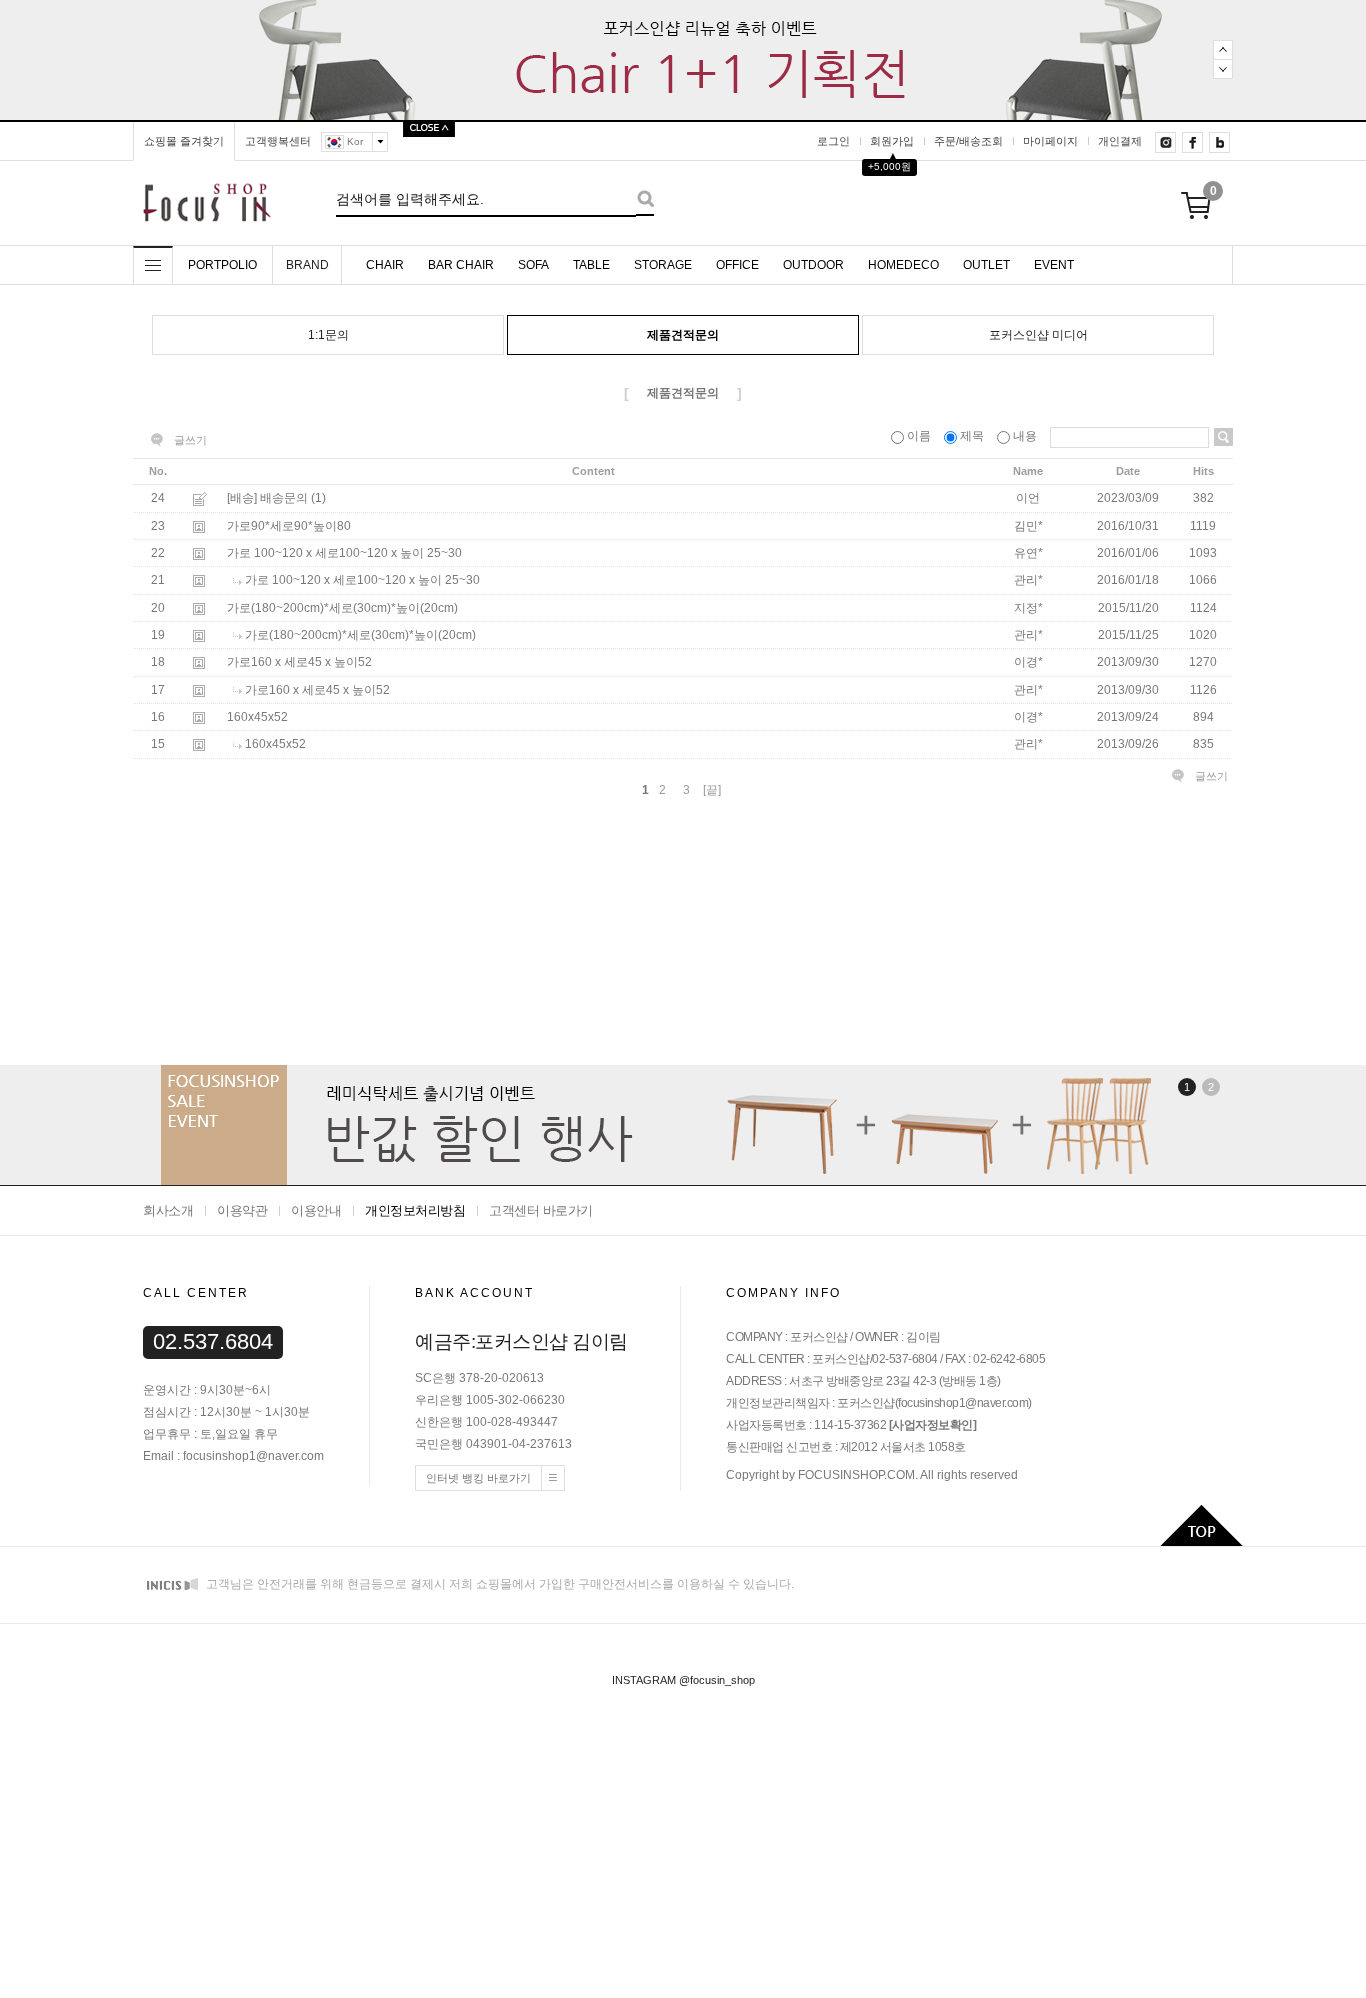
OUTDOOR (813, 265)
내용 (1025, 436)
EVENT (1054, 265)
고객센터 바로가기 (541, 1210)
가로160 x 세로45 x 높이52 (299, 663)
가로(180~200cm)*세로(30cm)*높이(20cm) (342, 608)
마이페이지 (1050, 141)
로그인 (833, 141)
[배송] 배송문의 (267, 499)
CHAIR (385, 265)
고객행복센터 (278, 141)
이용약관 (242, 1210)
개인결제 (1120, 141)
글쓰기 (190, 440)
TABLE (591, 265)
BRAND (307, 265)
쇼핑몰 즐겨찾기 (184, 141)
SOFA (533, 265)
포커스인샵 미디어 (1038, 335)
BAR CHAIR (461, 265)
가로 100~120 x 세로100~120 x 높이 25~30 (344, 553)
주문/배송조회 (968, 141)
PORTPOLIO (222, 265)
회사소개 (168, 1210)
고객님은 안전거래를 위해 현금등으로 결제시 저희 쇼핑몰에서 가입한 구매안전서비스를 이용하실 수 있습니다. (498, 1584)
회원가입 (892, 141)
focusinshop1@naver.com (963, 1403)
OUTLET (986, 265)
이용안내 (316, 1210)
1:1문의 (328, 335)
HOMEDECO (903, 265)
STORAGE (663, 265)
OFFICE (737, 265)
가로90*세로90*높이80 (289, 526)
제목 (972, 436)
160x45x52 (257, 717)
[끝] (712, 790)
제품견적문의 (683, 335)
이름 (919, 436)
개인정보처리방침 (415, 1210)
